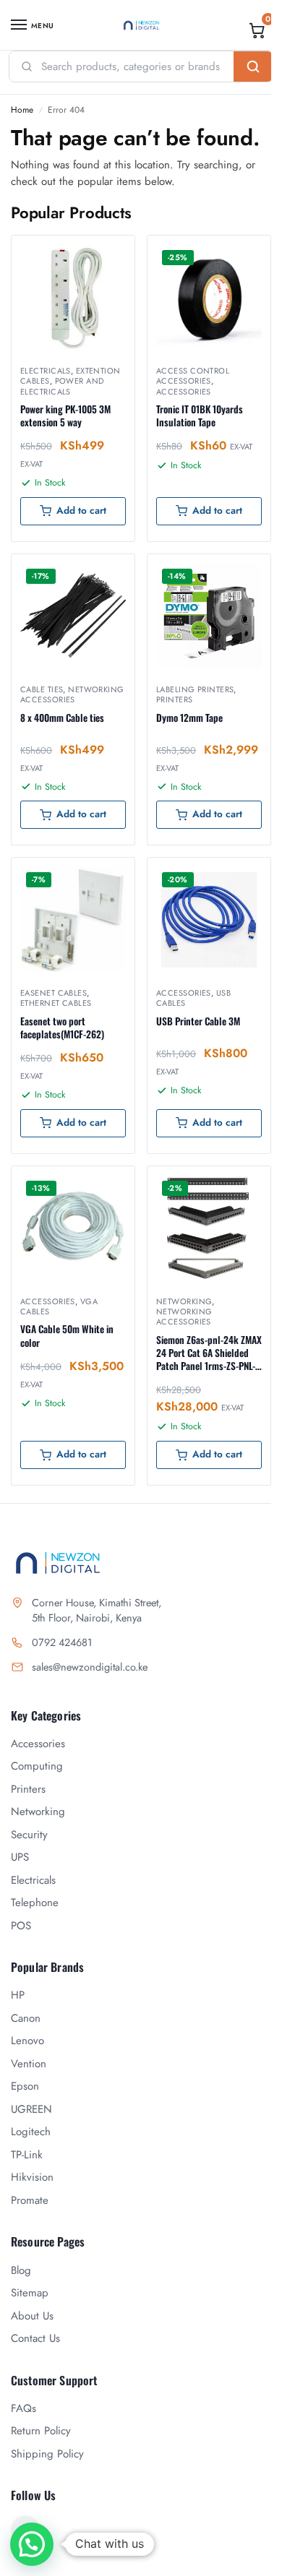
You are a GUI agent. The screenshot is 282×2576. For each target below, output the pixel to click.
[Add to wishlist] (106, 254)
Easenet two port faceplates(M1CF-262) (62, 1028)
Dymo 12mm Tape (189, 718)
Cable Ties (42, 689)
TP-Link (27, 2155)
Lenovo (27, 2041)
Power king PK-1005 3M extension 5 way (65, 415)
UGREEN (31, 2109)
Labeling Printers (195, 689)
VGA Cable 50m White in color (67, 1335)
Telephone (35, 1903)
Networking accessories (72, 694)
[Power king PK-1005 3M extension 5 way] (73, 297)
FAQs (23, 2408)
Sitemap (30, 2293)
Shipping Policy (47, 2454)
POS (21, 1926)
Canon (26, 2018)
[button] (257, 30)
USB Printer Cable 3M (198, 1021)
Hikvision (32, 2177)
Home (22, 110)
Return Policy (41, 2431)
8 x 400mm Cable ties (62, 718)
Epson (25, 2086)
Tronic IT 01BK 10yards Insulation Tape (200, 415)
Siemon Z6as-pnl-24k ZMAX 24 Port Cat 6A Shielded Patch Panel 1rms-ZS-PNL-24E (209, 1353)
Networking (184, 1301)
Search (253, 66)
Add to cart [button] (81, 511)
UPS (20, 1857)
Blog (21, 2270)
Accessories (184, 392)
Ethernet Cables (56, 1003)
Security (29, 1835)
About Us (32, 2316)
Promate (30, 2200)
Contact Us (35, 2338)
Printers (175, 699)
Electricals (46, 371)
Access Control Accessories (193, 376)
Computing (37, 1766)
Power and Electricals (62, 386)
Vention (29, 2064)
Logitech (31, 2132)
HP (18, 1995)
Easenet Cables (54, 993)
